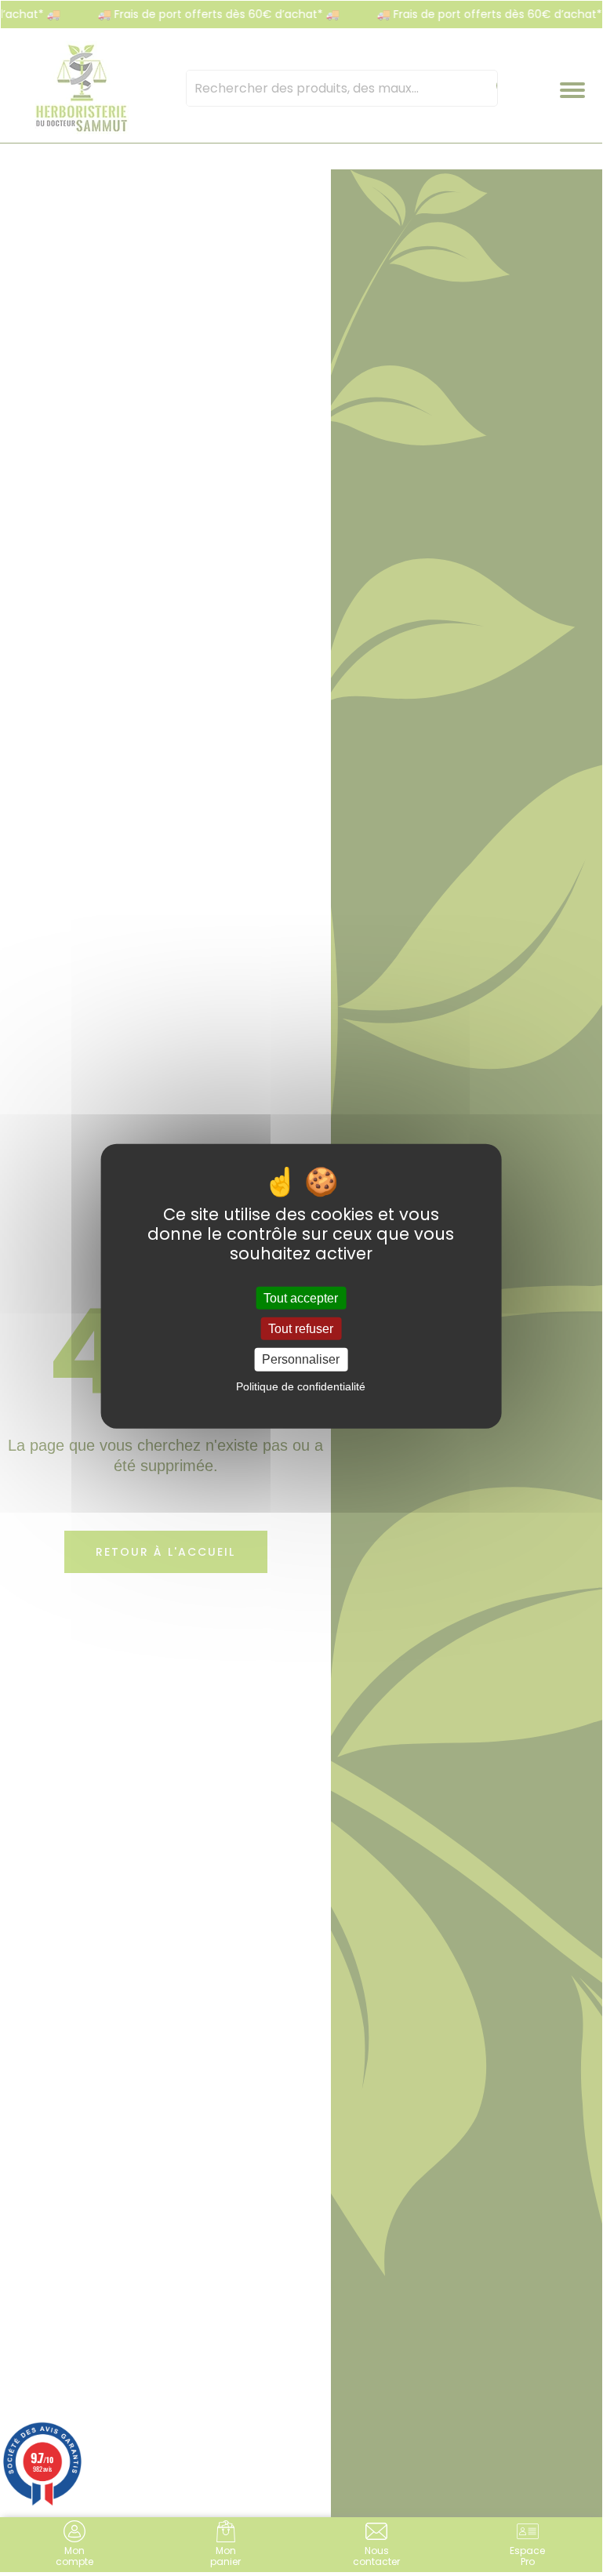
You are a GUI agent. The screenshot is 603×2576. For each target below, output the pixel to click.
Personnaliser (301, 1359)
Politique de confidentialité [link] (301, 1386)
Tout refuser (301, 1329)
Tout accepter (301, 1298)
